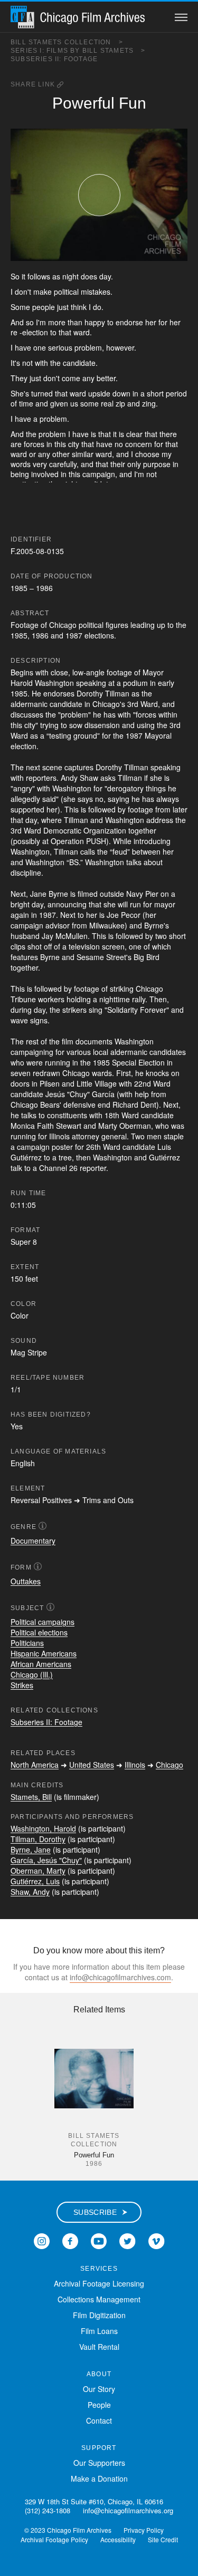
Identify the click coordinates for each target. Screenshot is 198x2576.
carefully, (64, 464)
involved (45, 474)
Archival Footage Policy (54, 2539)
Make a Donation (99, 2478)
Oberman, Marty (38, 1871)
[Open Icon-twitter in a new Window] (128, 2240)
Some (20, 307)
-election (34, 332)
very (40, 464)
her (151, 322)
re (14, 332)
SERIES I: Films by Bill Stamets (78, 51)
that (65, 332)
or (32, 454)
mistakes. (97, 292)
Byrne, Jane (31, 1849)
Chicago (169, 1765)
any (88, 378)
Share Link (34, 84)
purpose (157, 464)
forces (34, 444)
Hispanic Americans (44, 1653)
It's (15, 363)
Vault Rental (99, 2347)
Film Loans (99, 2331)
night (70, 276)
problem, (89, 347)
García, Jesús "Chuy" (46, 1860)
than (75, 322)
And (17, 322)
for (163, 322)
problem (52, 434)
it (23, 276)
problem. (54, 419)
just (63, 307)
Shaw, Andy (30, 1892)
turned (42, 393)
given (59, 403)
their (118, 464)
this (60, 444)
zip (120, 403)
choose (147, 454)
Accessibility (118, 2539)
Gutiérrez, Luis (35, 1881)
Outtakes (26, 1581)
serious (60, 347)
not (27, 363)
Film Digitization (99, 2315)
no (119, 444)
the (55, 363)
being (20, 474)
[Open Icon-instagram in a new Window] (42, 2240)
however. (121, 347)
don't (23, 292)
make (43, 292)
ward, (105, 454)
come (71, 378)
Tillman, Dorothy (38, 1839)
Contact (99, 2420)
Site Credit (163, 2539)
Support (99, 2448)
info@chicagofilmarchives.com (120, 1977)
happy (95, 322)
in (135, 393)
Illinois (135, 1765)
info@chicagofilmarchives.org (128, 2510)
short (155, 393)
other (61, 454)
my (167, 454)
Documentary (33, 1541)
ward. (83, 332)
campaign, (100, 474)
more (57, 322)
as (56, 276)
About (99, 2374)
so (30, 322)
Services (99, 2269)
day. (106, 276)
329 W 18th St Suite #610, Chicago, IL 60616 (94, 2501)
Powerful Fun (94, 2155)
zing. (150, 403)
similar (83, 454)
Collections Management (99, 2299)
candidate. (80, 363)
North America (35, 1765)
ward (78, 393)
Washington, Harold (43, 1828)
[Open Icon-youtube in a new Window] (99, 2240)
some (89, 403)
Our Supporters (99, 2463)
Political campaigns (43, 1622)
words (21, 464)
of (14, 403)
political (66, 292)
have (23, 347)
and (42, 403)
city (74, 444)
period (176, 393)
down (121, 393)
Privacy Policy (144, 2530)
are (16, 444)
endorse (129, 322)
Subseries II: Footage (54, 59)
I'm (41, 322)
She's (20, 393)
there (168, 434)
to (110, 322)
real (107, 403)
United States (92, 1765)
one (40, 347)
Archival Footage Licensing (99, 2283)
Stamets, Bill (31, 1797)
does (89, 276)
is (93, 434)
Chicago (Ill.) (32, 1674)
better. (107, 378)
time (26, 403)
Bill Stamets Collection (67, 42)
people (44, 307)
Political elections (39, 1632)
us (74, 403)
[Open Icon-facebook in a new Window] (70, 2240)
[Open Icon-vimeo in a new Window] (157, 2240)
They (19, 378)
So (15, 276)
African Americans (41, 1664)
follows (39, 276)
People (99, 2405)
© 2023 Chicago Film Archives (68, 2530)
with (41, 363)
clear (134, 434)
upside (99, 393)
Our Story (99, 2389)
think (79, 307)
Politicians (27, 1643)
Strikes (22, 1685)
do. (98, 307)
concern (139, 444)
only (134, 464)
